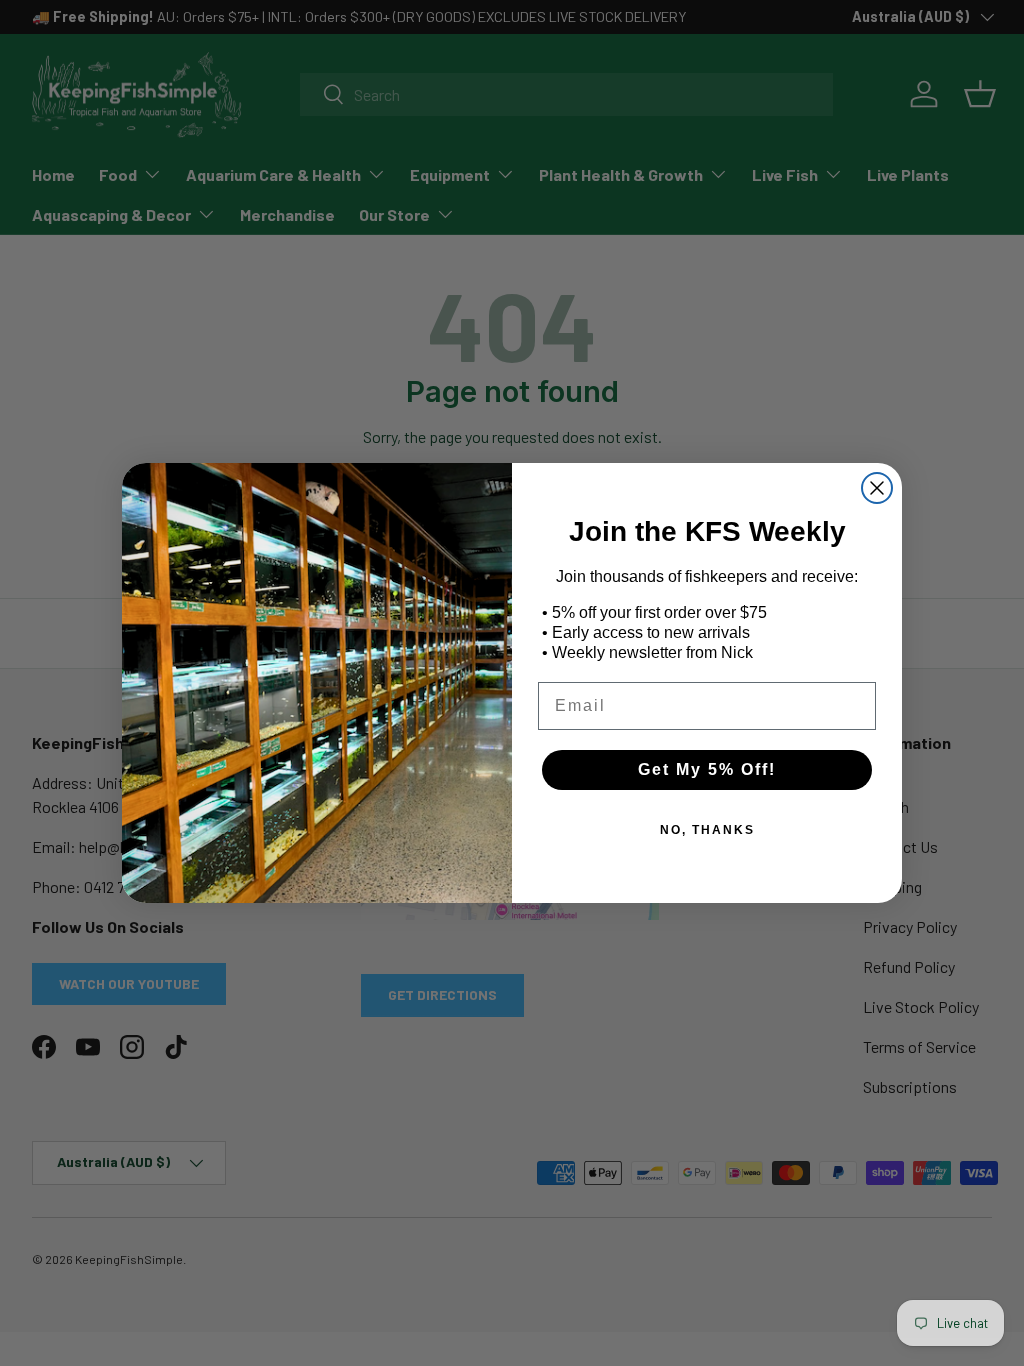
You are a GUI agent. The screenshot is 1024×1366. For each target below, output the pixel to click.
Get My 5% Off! (707, 769)
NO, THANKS (707, 830)
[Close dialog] (877, 488)
